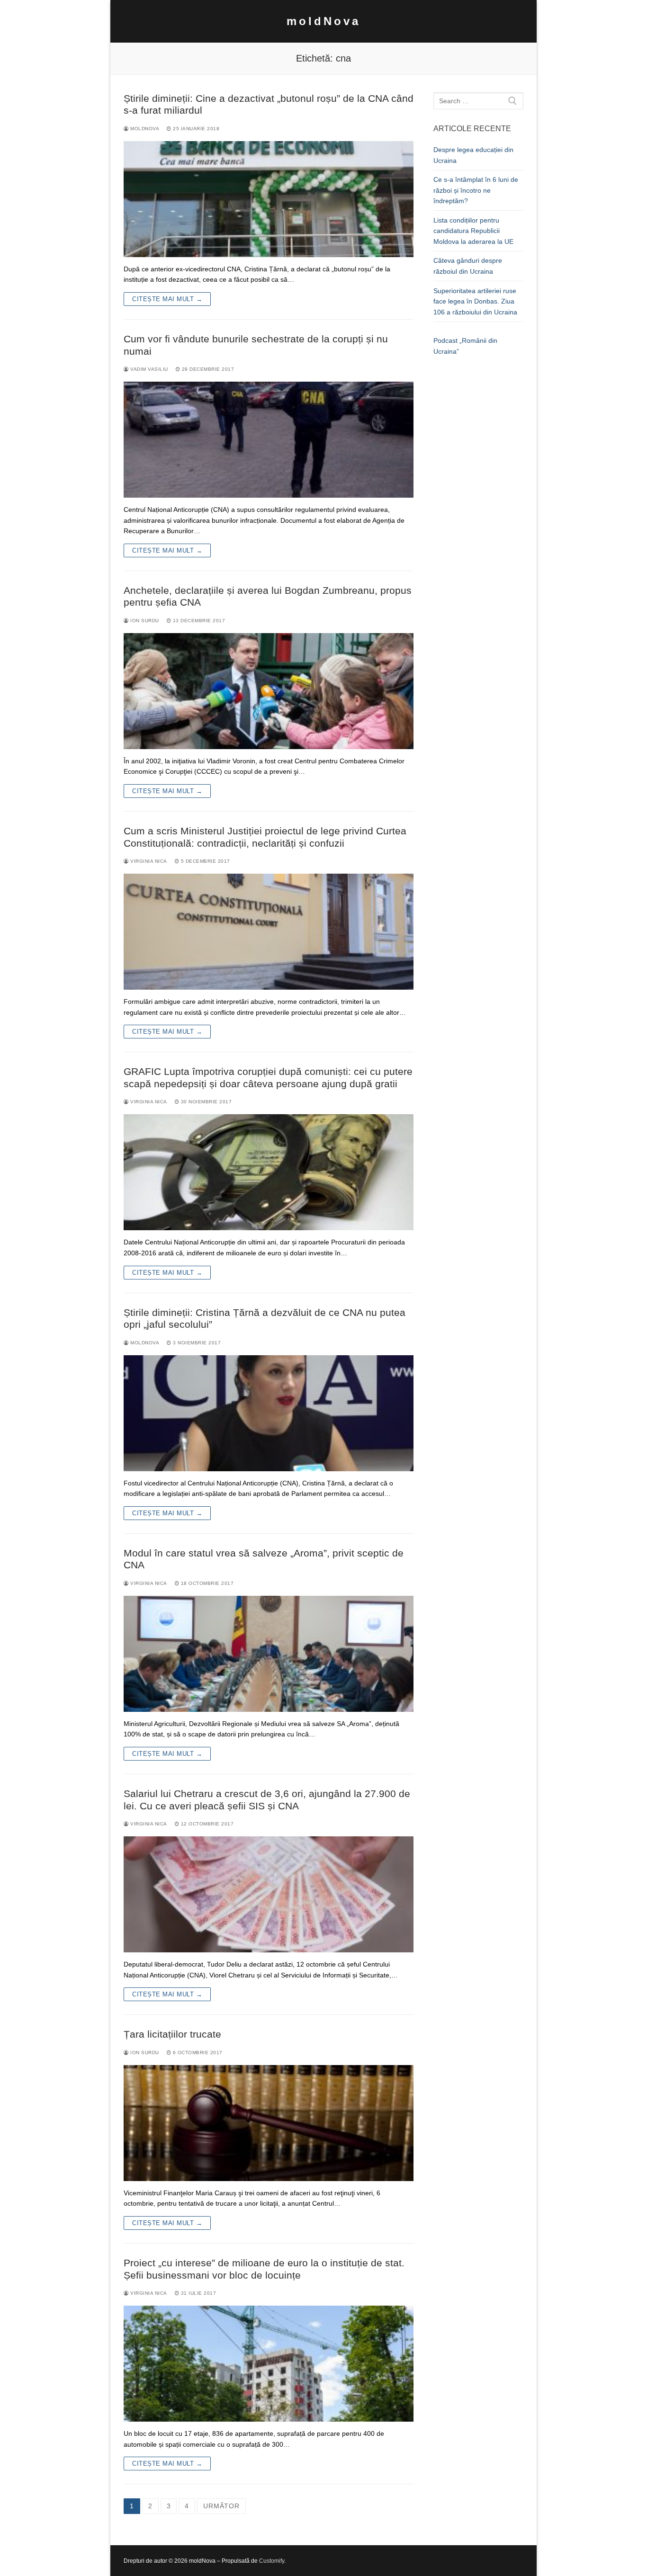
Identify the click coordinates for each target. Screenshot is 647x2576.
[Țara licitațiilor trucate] (269, 2123)
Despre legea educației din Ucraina (473, 155)
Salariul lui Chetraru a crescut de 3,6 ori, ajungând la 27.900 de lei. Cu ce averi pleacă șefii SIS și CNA (267, 1800)
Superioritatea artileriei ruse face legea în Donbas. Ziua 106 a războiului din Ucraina (475, 301)
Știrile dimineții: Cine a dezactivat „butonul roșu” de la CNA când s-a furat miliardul (269, 104)
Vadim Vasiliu (148, 369)
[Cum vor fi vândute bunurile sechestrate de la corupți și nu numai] (269, 440)
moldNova (323, 21)
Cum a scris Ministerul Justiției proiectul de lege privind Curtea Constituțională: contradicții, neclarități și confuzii (265, 837)
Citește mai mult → (167, 299)
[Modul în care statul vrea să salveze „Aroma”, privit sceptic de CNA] (269, 1654)
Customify (272, 2561)
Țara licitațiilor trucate (172, 2034)
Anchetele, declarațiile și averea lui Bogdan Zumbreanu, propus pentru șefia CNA (268, 596)
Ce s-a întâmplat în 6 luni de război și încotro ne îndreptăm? (476, 190)
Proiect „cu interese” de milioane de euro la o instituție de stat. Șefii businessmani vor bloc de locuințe (264, 2269)
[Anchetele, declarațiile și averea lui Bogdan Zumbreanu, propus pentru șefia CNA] (269, 691)
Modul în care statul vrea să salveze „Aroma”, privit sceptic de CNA (264, 1559)
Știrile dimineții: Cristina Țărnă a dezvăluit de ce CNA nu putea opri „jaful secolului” (265, 1319)
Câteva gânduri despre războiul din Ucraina (468, 266)
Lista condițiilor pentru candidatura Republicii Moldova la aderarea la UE (473, 231)
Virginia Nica (148, 861)
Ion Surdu (144, 621)
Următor (221, 2506)
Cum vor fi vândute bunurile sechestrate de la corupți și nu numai (256, 345)
